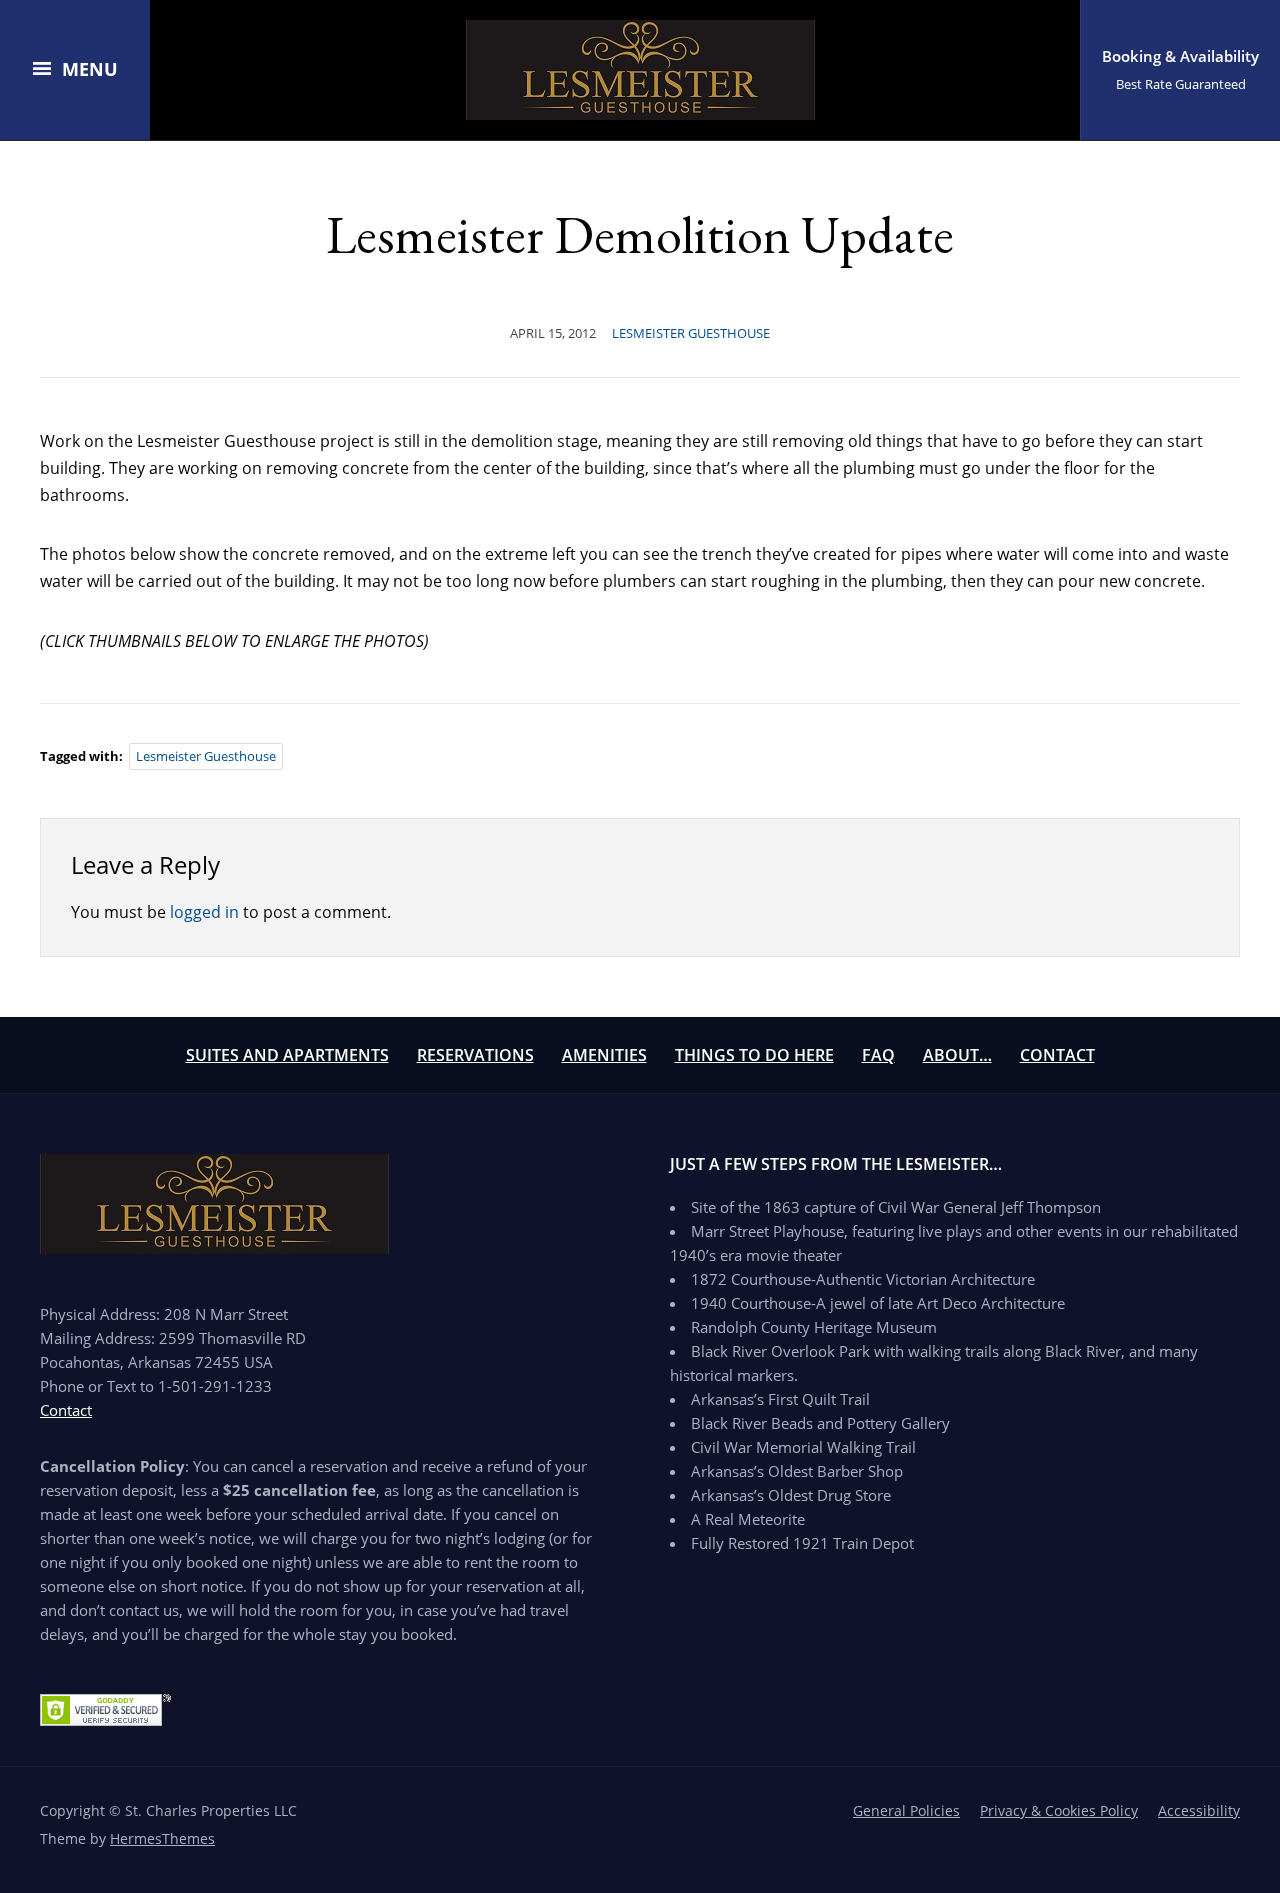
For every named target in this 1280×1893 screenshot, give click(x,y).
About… (957, 1055)
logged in (204, 912)
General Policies (906, 1810)
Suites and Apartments (287, 1055)
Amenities (604, 1055)
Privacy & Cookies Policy (1059, 1810)
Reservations (475, 1055)
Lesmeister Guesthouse (691, 333)
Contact (1057, 1055)
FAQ (878, 1055)
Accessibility (1199, 1810)
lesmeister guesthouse (206, 756)
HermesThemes (162, 1838)
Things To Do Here (754, 1055)
